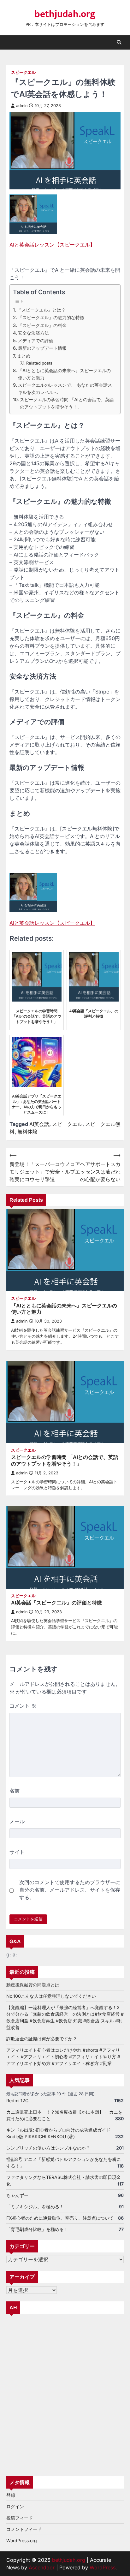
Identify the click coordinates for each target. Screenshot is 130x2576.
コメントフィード (24, 2529)
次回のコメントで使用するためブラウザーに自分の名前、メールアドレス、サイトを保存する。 (70, 1890)
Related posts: (40, 363)
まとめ (24, 356)
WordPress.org (22, 2540)
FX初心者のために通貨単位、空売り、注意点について (60, 2218)
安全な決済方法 (33, 333)
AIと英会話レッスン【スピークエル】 (52, 245)
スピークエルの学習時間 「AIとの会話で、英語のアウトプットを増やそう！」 (67, 403)
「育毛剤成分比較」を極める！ (37, 2229)
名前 (15, 1791)
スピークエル (23, 72)
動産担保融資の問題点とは (33, 1985)
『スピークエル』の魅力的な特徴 (51, 317)
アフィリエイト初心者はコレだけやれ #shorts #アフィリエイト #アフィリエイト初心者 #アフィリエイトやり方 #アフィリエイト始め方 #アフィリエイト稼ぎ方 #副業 (63, 2057)
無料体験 (27, 1132)
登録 (11, 2495)
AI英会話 (39, 1124)
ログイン (15, 2506)
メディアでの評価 (36, 340)
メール (17, 1821)
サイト (17, 1852)
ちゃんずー (17, 2195)
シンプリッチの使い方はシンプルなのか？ (48, 2148)
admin (22, 106)
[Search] (119, 42)
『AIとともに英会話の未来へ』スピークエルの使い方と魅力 (64, 374)
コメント (23, 1706)
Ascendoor (42, 2567)
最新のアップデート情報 (42, 348)
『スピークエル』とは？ (41, 310)
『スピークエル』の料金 (42, 325)
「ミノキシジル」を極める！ (35, 2207)
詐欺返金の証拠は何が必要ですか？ (42, 2039)
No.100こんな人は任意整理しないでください (51, 1996)
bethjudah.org (65, 14)
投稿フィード (20, 2518)
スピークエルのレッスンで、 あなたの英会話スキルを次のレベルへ (65, 389)
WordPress (103, 2567)
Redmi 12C (17, 2100)
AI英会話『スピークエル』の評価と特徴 (56, 1603)
